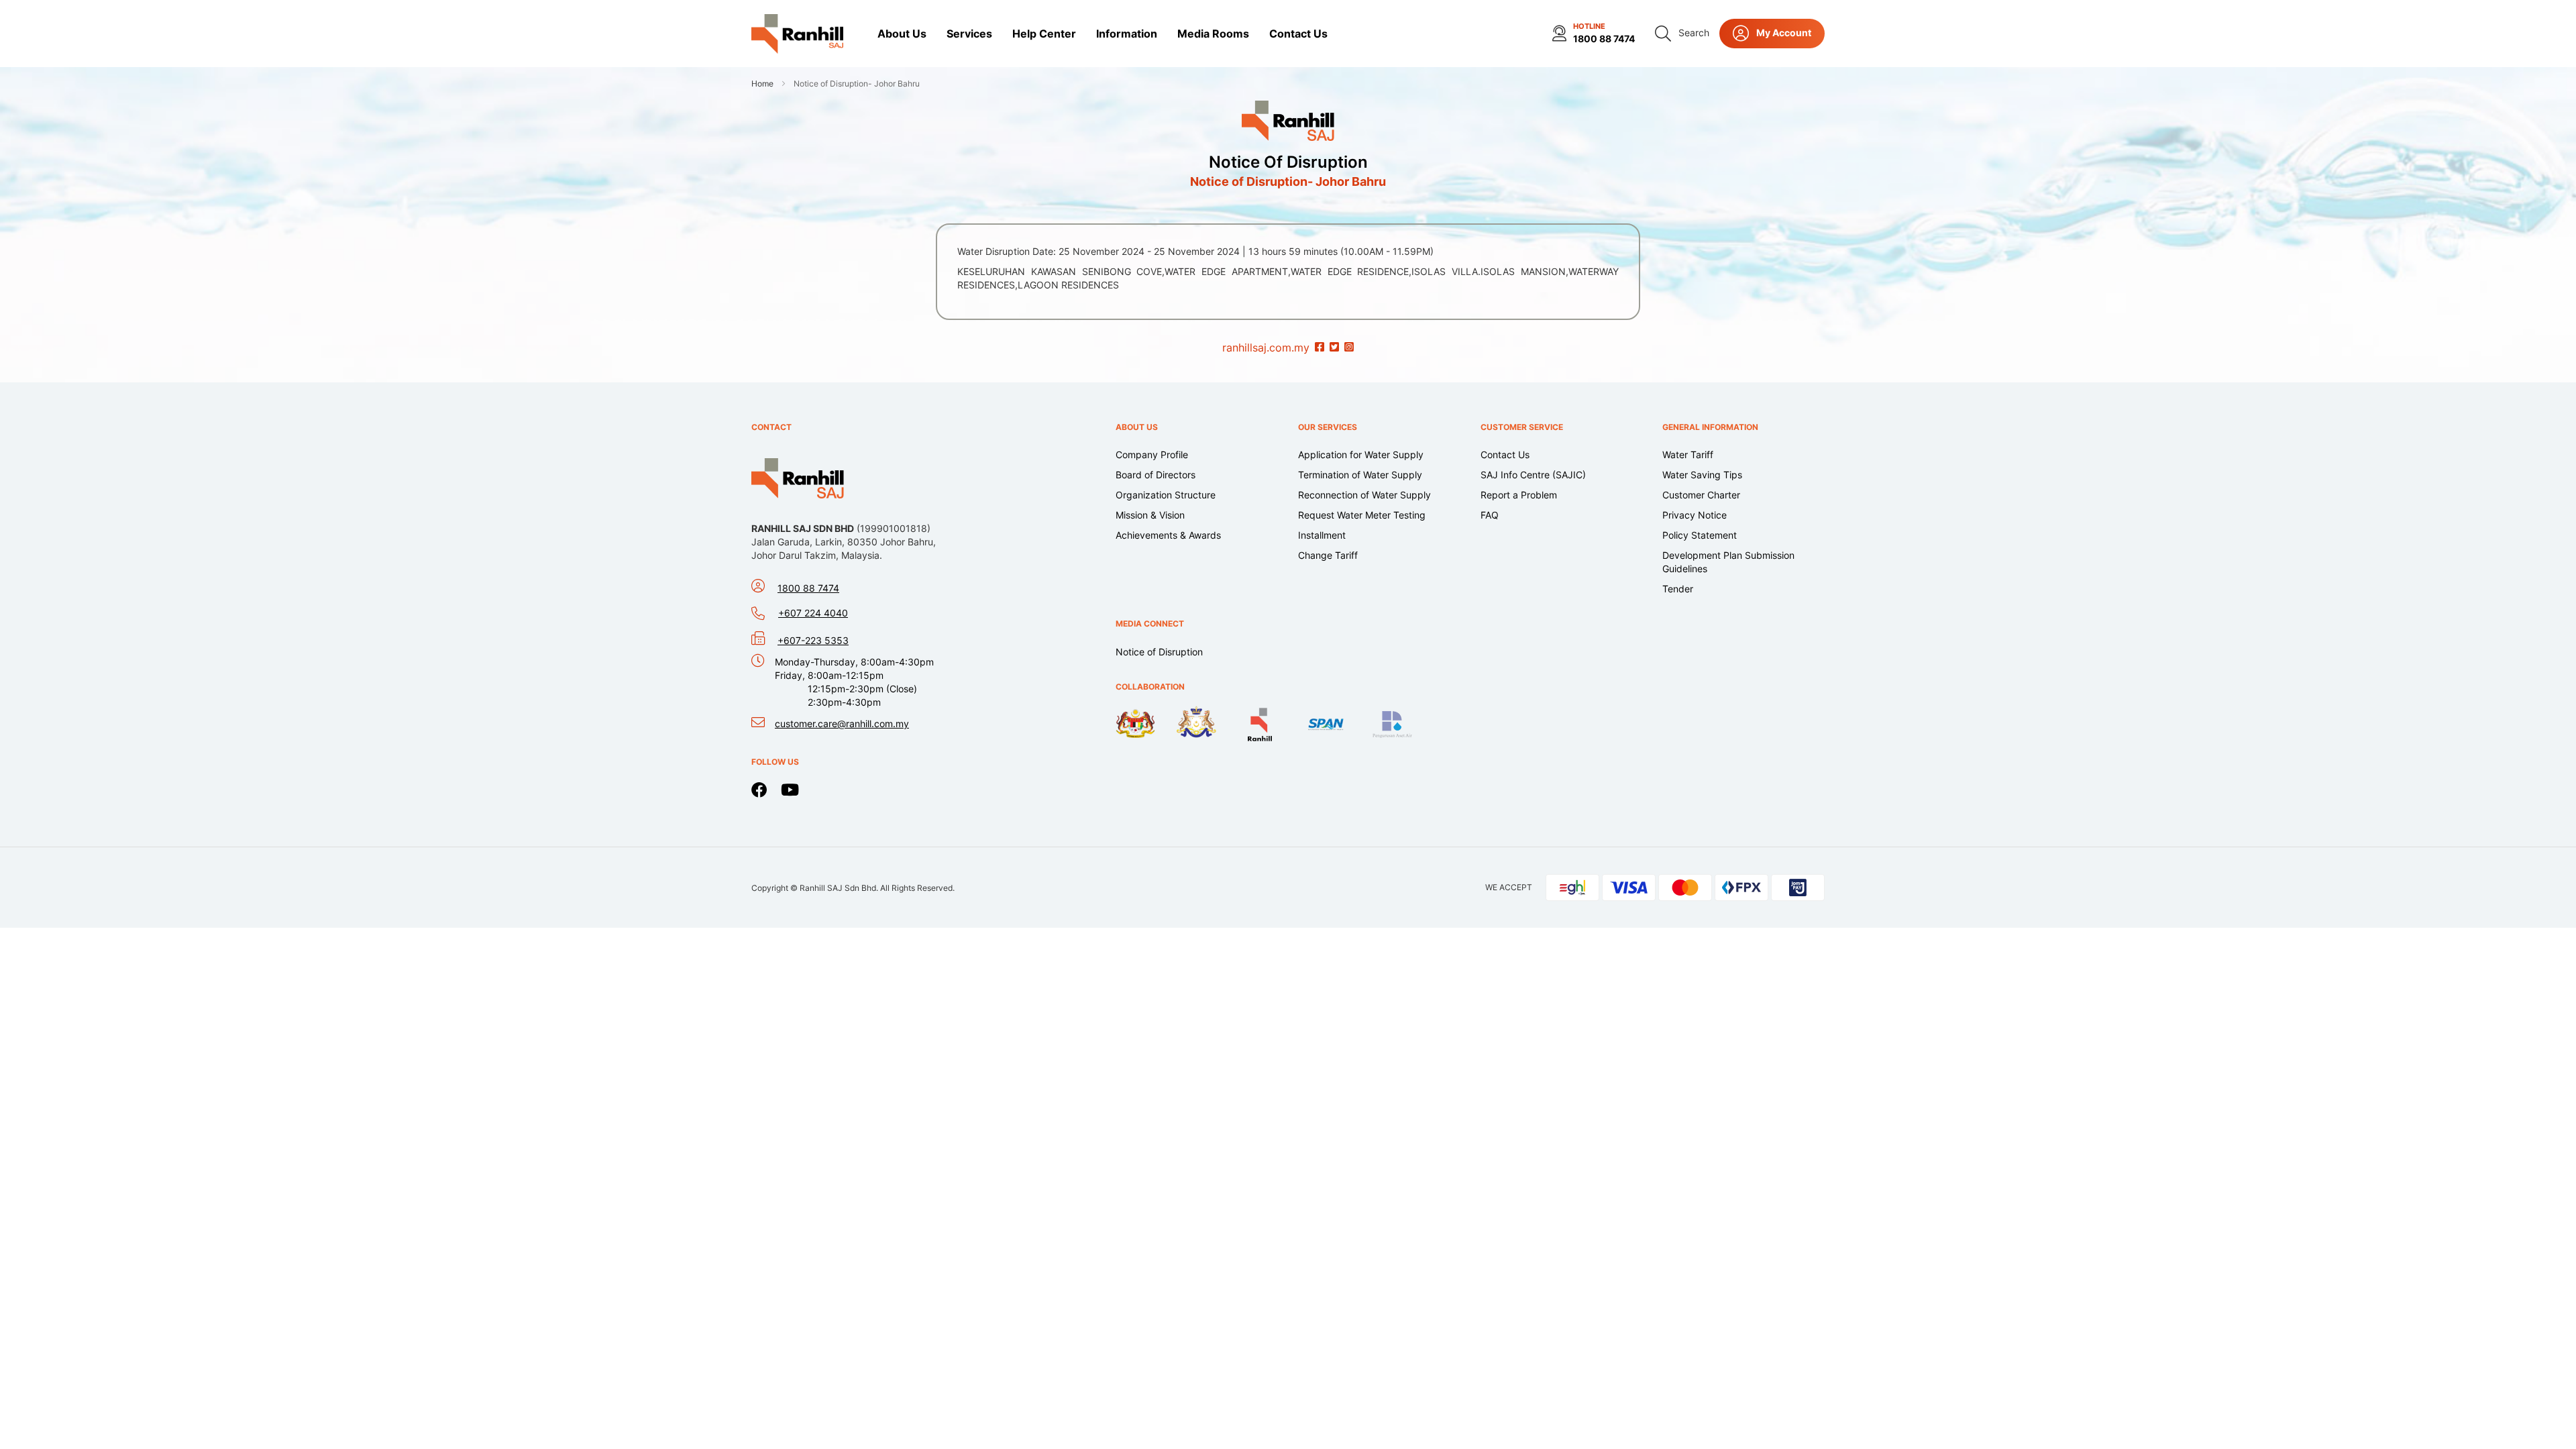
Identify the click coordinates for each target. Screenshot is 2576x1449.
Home (763, 84)
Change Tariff (1328, 555)
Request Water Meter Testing (1362, 515)
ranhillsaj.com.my (1266, 347)
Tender (1678, 589)
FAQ (1490, 515)
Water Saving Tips (1702, 475)
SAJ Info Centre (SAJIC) (1533, 475)
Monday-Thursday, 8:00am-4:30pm (854, 682)
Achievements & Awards (1168, 535)
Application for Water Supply (1361, 454)
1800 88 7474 (1604, 39)
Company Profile (1152, 454)
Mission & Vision (1150, 515)
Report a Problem (1519, 495)
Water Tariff (1688, 454)
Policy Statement (1700, 535)
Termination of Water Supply (1360, 475)
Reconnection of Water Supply (1364, 495)
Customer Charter (1701, 495)
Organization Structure (1166, 495)
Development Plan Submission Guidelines (1728, 562)
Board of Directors (1156, 475)
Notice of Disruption (1288, 162)
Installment (1322, 535)
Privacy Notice (1695, 515)
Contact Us (1505, 454)
